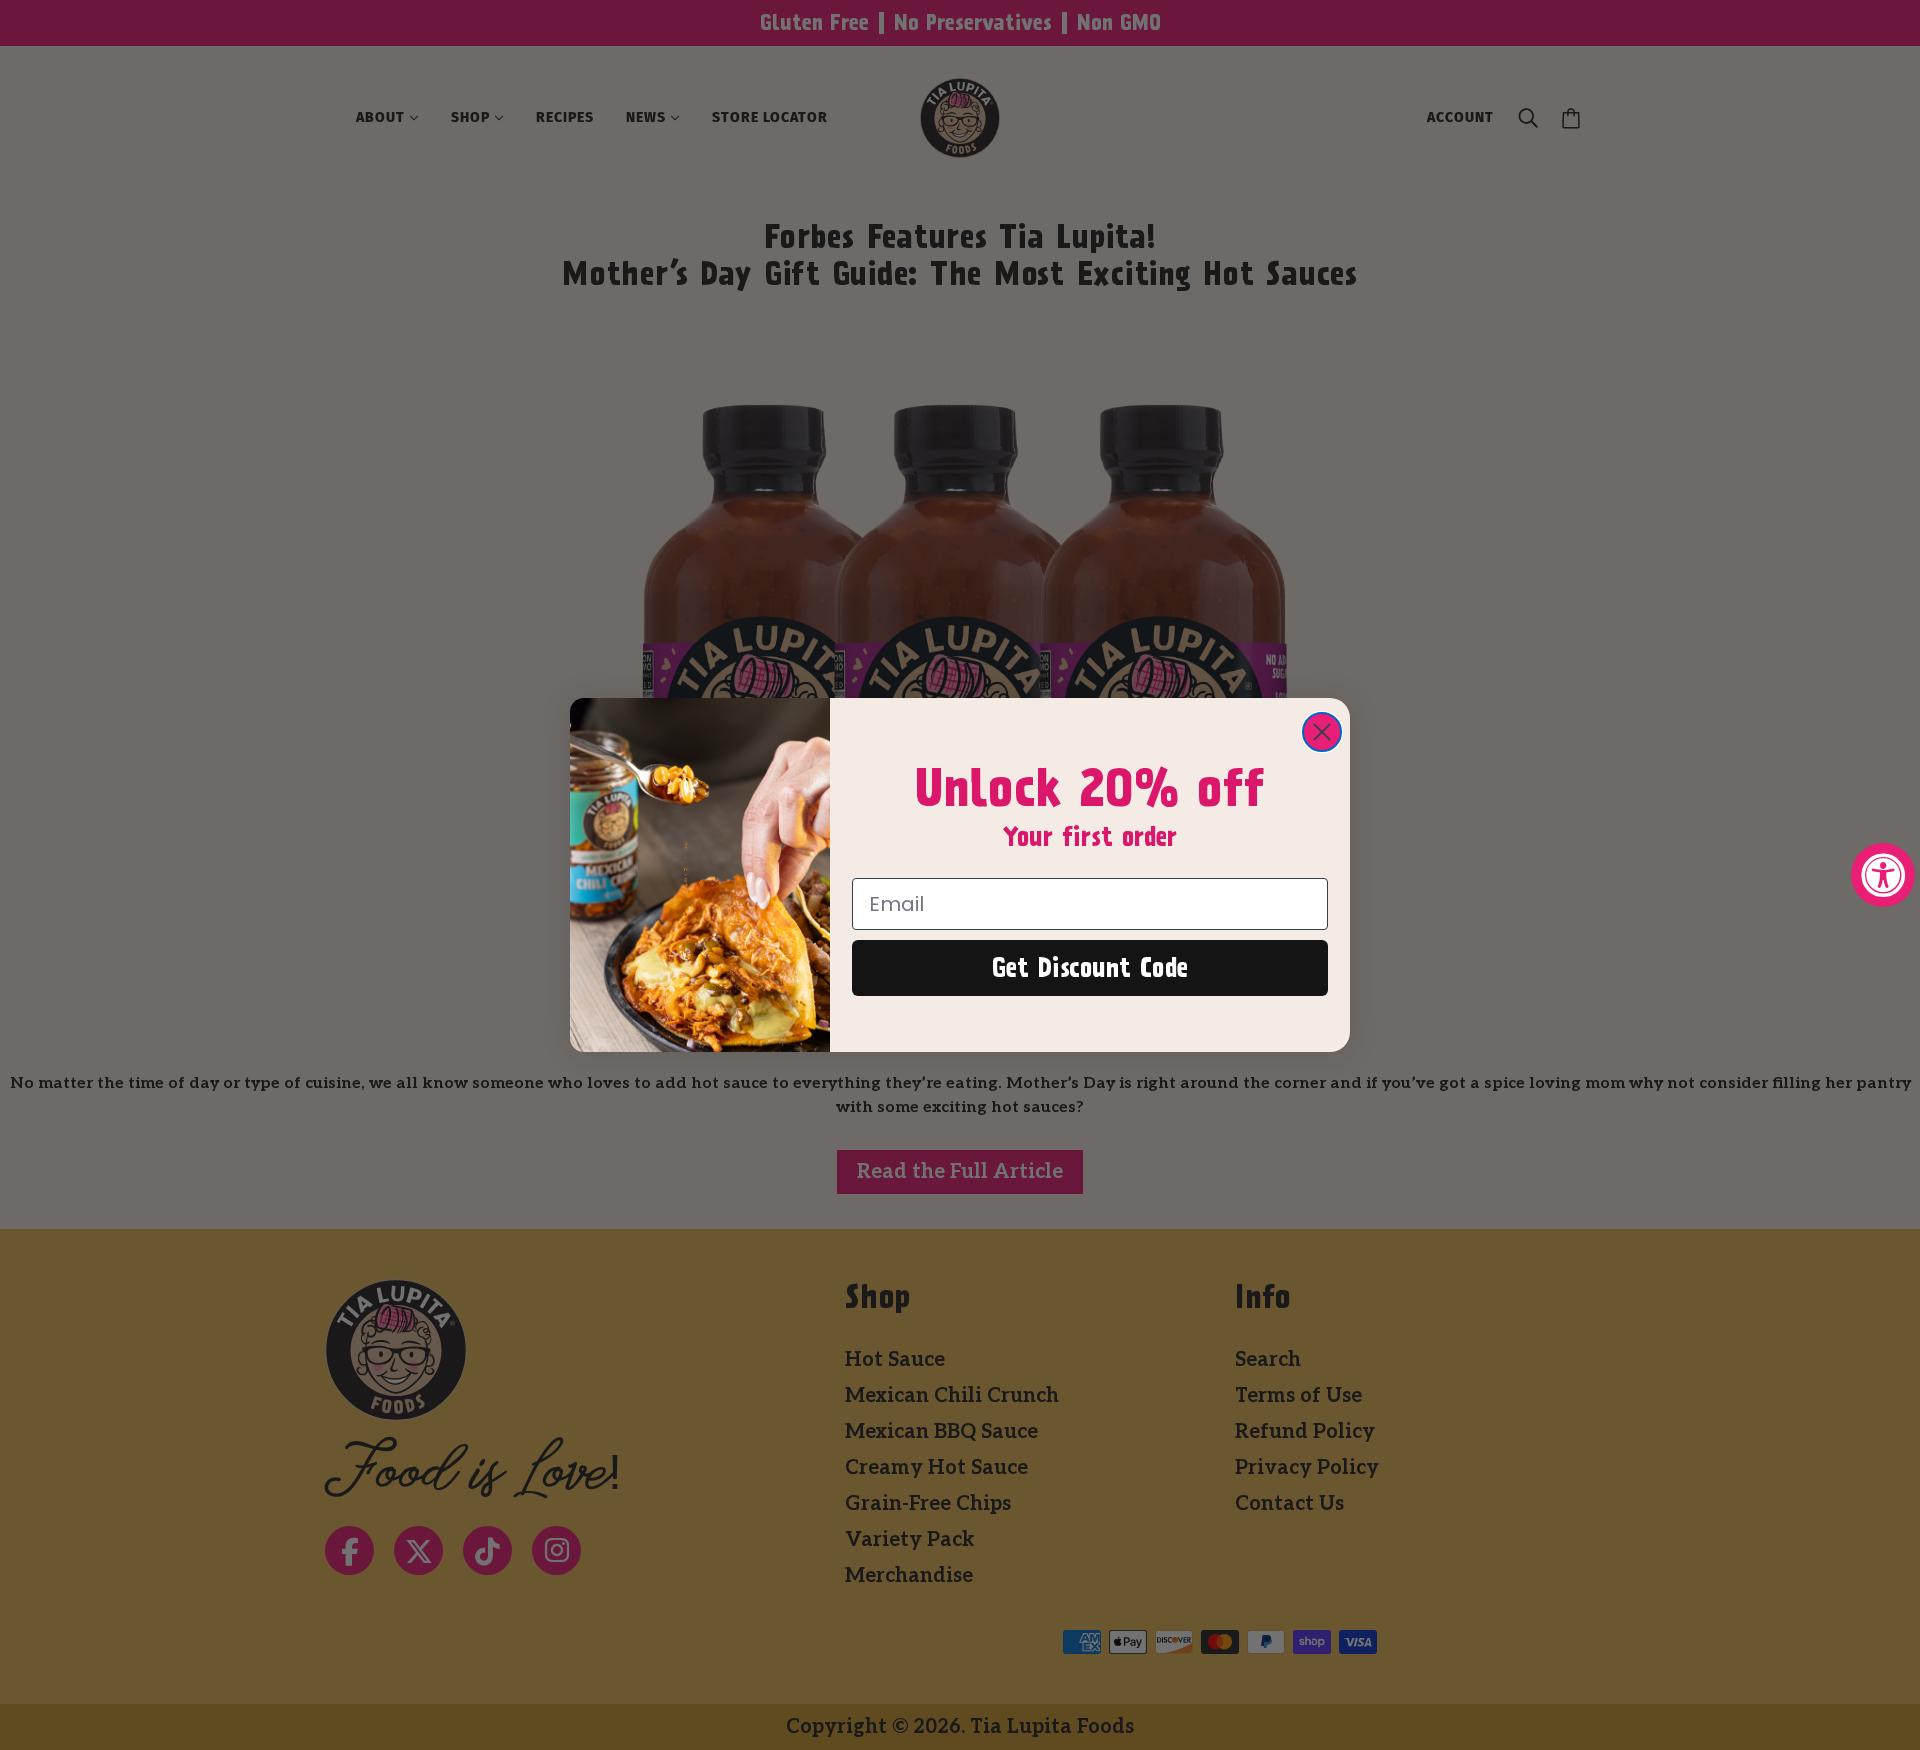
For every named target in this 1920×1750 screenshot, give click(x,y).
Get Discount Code (1090, 968)
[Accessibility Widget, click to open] (1883, 875)
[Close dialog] (1322, 732)
